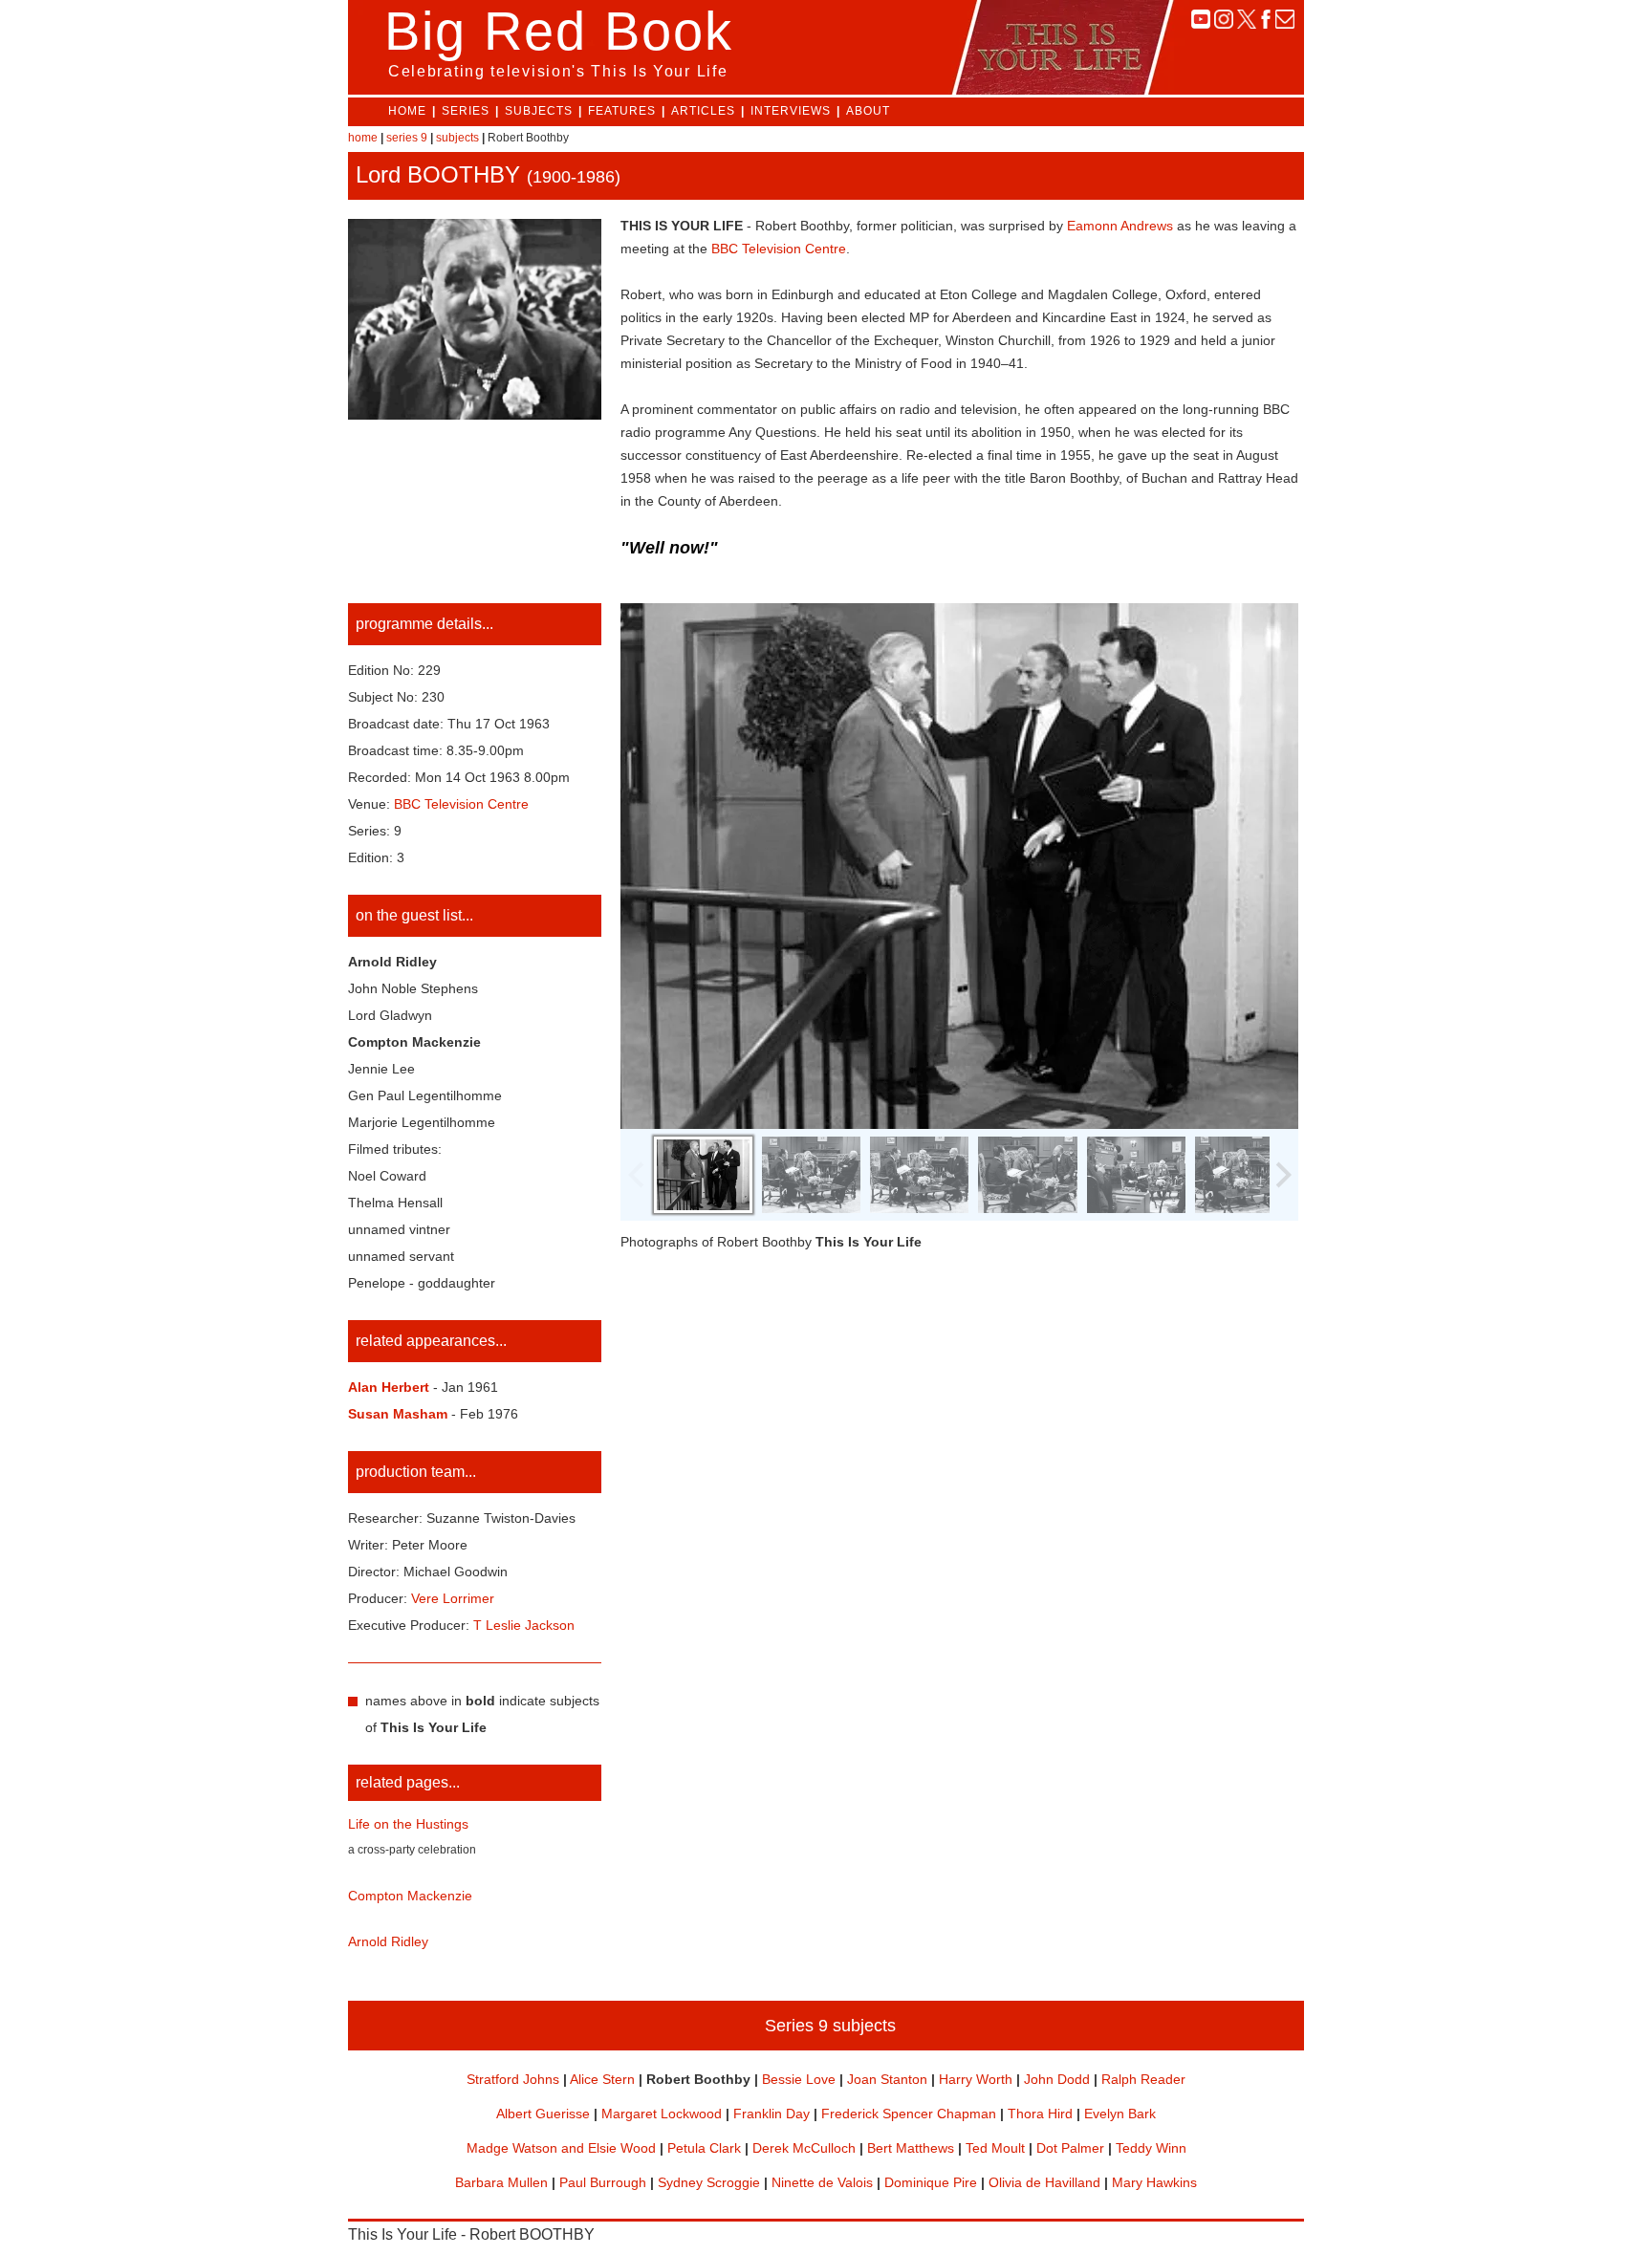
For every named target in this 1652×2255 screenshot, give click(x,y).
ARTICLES (703, 111)
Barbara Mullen (501, 2182)
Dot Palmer (1070, 2148)
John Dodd (1057, 2079)
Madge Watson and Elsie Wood (561, 2148)
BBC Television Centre (779, 249)
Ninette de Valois (822, 2182)
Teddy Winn (1151, 2148)
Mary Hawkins (1154, 2182)
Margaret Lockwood (662, 2114)
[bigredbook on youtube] (1201, 23)
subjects (457, 138)
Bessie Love (799, 2079)
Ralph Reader (1143, 2079)
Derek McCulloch (804, 2148)
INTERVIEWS (791, 111)
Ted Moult (995, 2148)
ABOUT (868, 111)
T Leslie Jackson (524, 1625)
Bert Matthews (911, 2148)
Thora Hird (1040, 2114)
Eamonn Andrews (1120, 226)
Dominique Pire (931, 2182)
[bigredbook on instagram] (1224, 23)
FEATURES (622, 111)
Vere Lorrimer (453, 1598)
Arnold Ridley (388, 1941)
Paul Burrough (603, 2182)
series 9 (407, 138)
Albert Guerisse (543, 2114)
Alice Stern (602, 2079)
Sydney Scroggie (709, 2182)
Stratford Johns (513, 2079)
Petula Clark (704, 2148)
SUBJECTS (539, 111)
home (363, 138)
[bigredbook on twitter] (1247, 23)
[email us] (1285, 23)
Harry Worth (976, 2079)
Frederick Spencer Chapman (909, 2114)
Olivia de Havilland (1044, 2182)
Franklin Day (772, 2114)
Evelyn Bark (1120, 2114)
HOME (407, 111)
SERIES (466, 111)
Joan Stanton (887, 2079)
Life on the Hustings (408, 1824)
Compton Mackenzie (410, 1896)
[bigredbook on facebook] (1266, 23)
